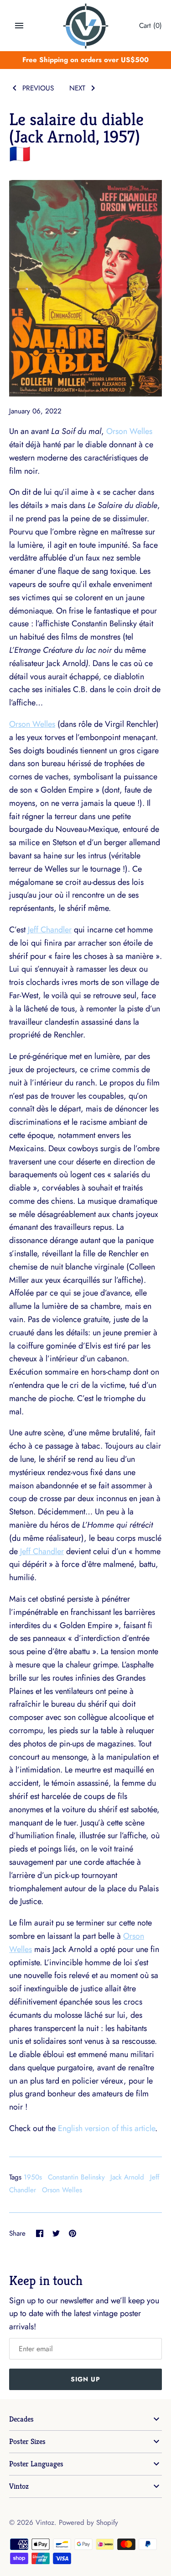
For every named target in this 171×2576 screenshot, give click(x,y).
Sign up (85, 2379)
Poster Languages (36, 2464)
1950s (33, 2177)
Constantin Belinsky (76, 2177)
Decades (21, 2419)
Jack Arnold (127, 2177)
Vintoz (19, 2486)
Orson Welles (129, 431)
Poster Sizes (27, 2441)
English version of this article (106, 2128)
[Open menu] (19, 26)
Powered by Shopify (88, 2523)
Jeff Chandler (50, 930)
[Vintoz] (85, 26)
